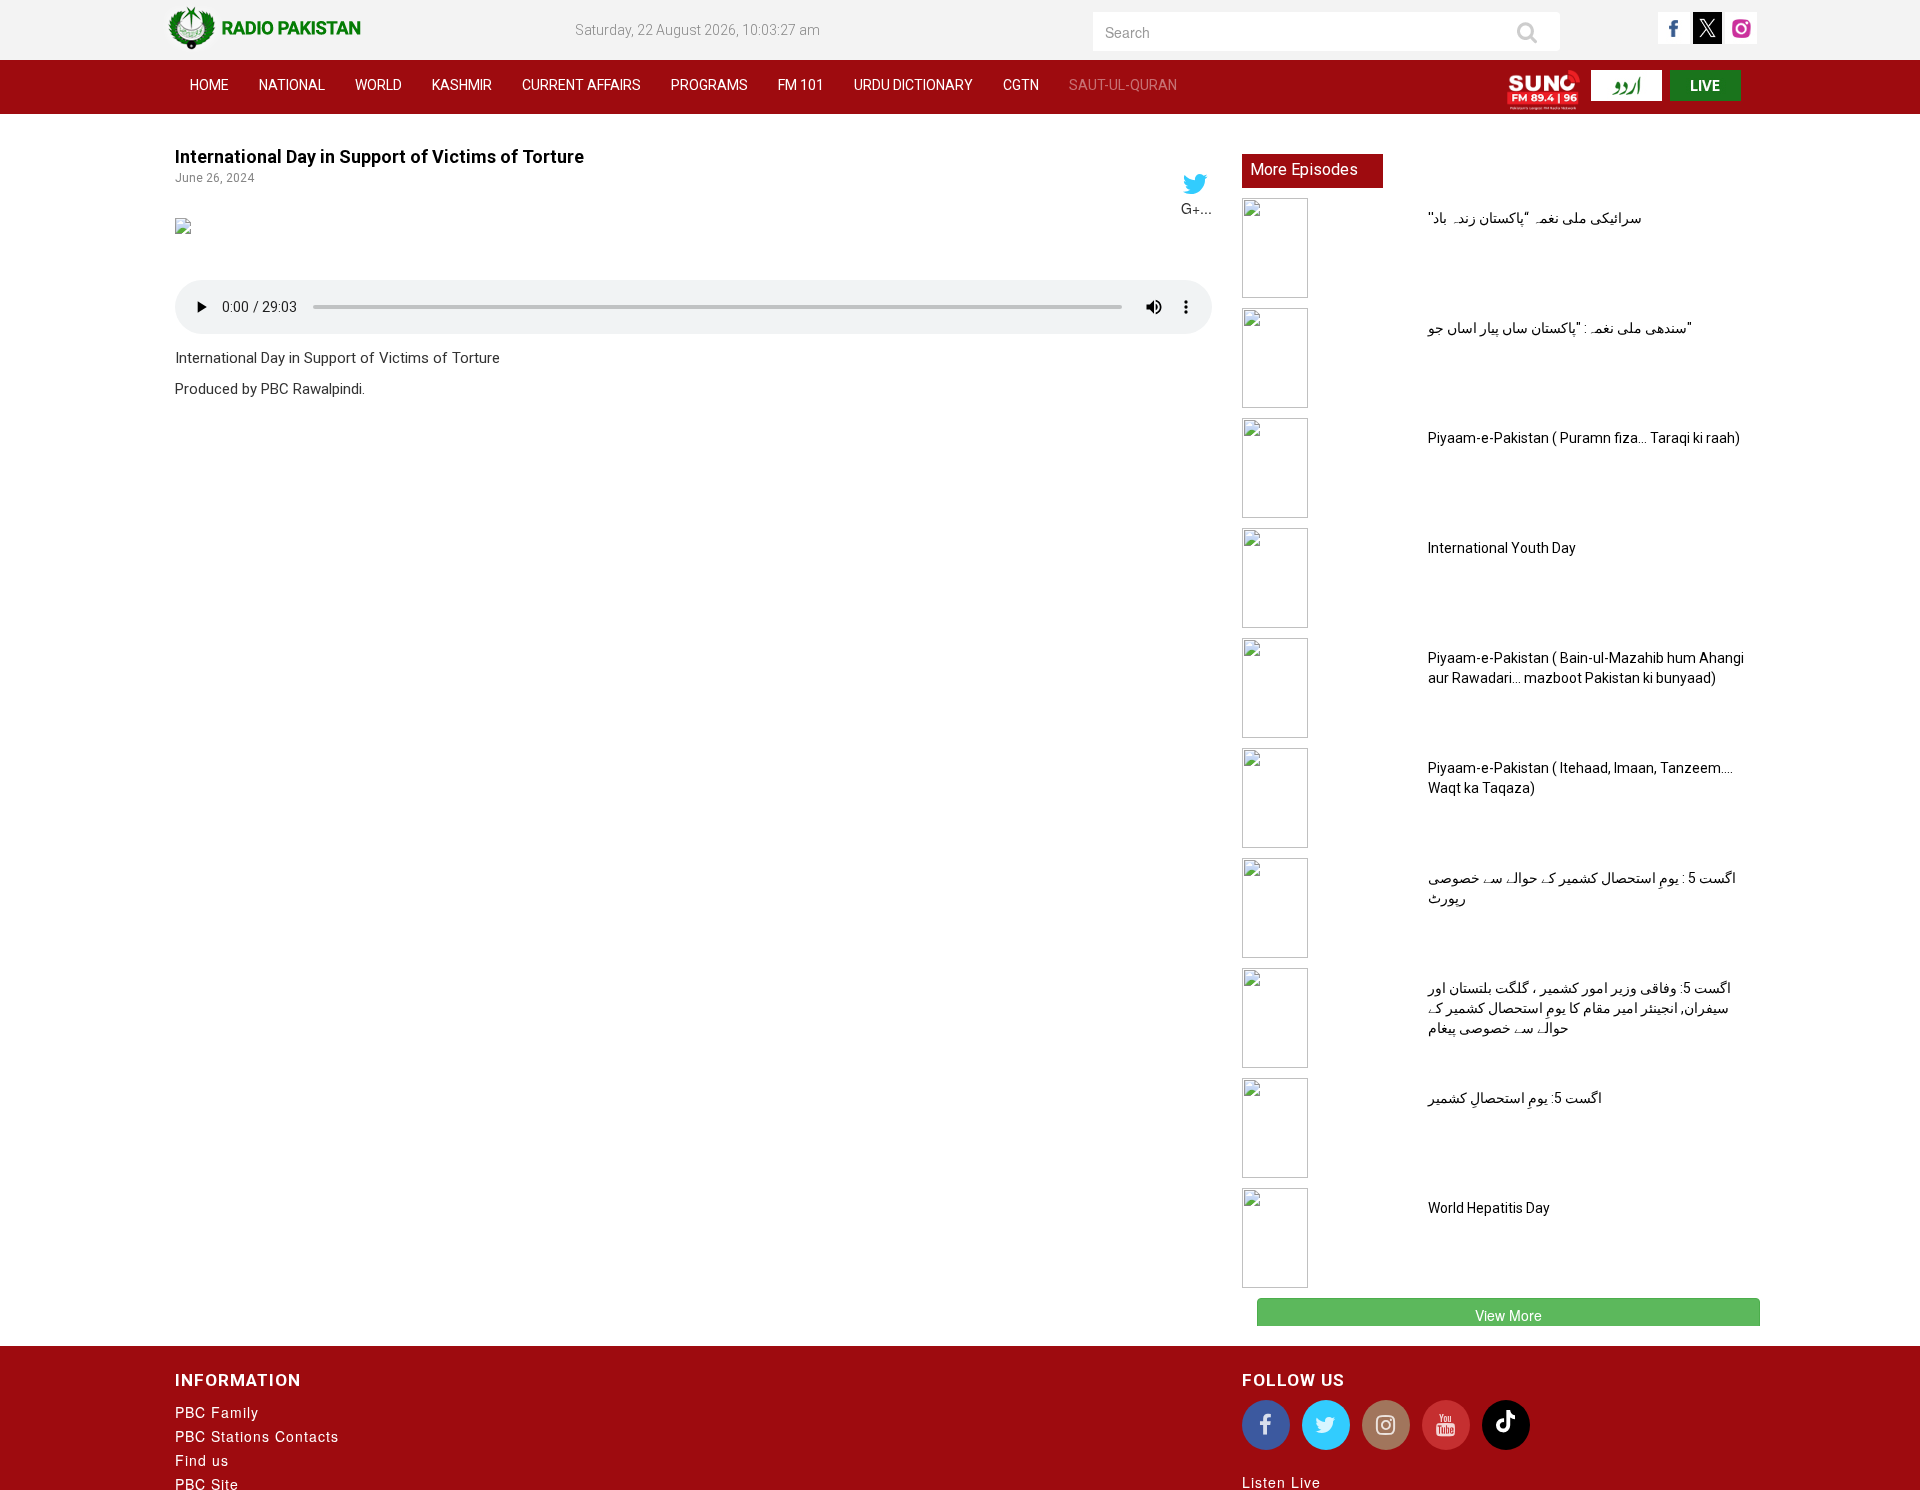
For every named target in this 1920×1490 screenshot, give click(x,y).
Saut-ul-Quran (1123, 85)
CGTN (1021, 85)
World (378, 85)
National (292, 85)
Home (209, 85)
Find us (202, 1460)
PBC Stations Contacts (257, 1436)
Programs (709, 85)
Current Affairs (581, 85)
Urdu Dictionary (913, 85)
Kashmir (462, 85)
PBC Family (217, 1412)
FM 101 (801, 85)
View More (1508, 1315)
